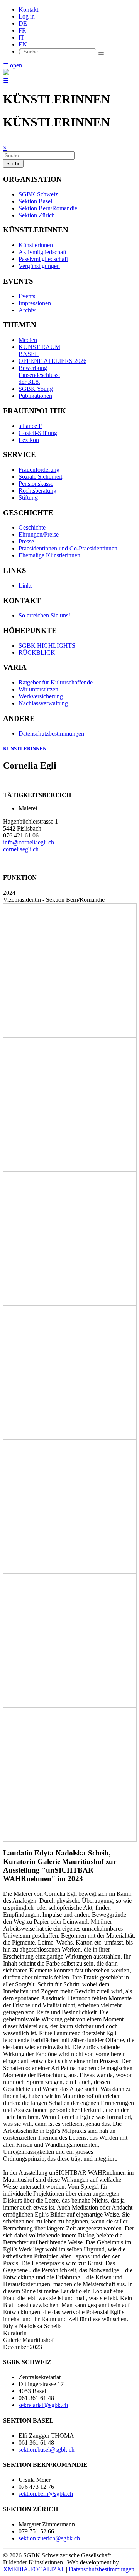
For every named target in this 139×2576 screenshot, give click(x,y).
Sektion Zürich (37, 215)
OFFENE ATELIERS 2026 (53, 361)
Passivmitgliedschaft (43, 259)
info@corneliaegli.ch (29, 842)
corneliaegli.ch (21, 849)
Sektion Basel (35, 201)
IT (21, 37)
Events (27, 296)
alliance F (30, 426)
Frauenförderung (39, 470)
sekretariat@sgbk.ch (43, 2405)
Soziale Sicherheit (40, 477)
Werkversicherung (41, 696)
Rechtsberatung (37, 491)
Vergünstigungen (39, 266)
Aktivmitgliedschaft (42, 252)
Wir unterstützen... (41, 689)
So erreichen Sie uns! (44, 615)
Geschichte (32, 527)
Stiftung (28, 498)
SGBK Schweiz (38, 194)
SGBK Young (36, 389)
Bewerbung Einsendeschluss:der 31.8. (39, 375)
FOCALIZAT (47, 2569)
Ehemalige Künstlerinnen (49, 555)
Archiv (27, 310)
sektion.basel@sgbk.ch (47, 2450)
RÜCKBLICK (37, 653)
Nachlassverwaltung (43, 703)
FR (22, 30)
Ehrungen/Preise (39, 534)
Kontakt (30, 9)
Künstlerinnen (36, 245)
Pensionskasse (36, 484)
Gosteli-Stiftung (38, 433)
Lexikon (29, 440)
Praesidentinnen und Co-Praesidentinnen (68, 548)
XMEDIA (16, 2569)
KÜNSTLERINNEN (25, 749)
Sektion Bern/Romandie (48, 208)
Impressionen (35, 303)
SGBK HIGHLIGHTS (47, 646)
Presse (26, 541)
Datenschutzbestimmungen (51, 733)
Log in (27, 16)
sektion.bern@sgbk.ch (46, 2494)
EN (23, 44)
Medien (28, 340)
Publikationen (35, 396)
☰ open (13, 65)
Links (25, 586)
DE (23, 23)
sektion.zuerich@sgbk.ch (49, 2538)
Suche (13, 164)
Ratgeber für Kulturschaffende (56, 682)
